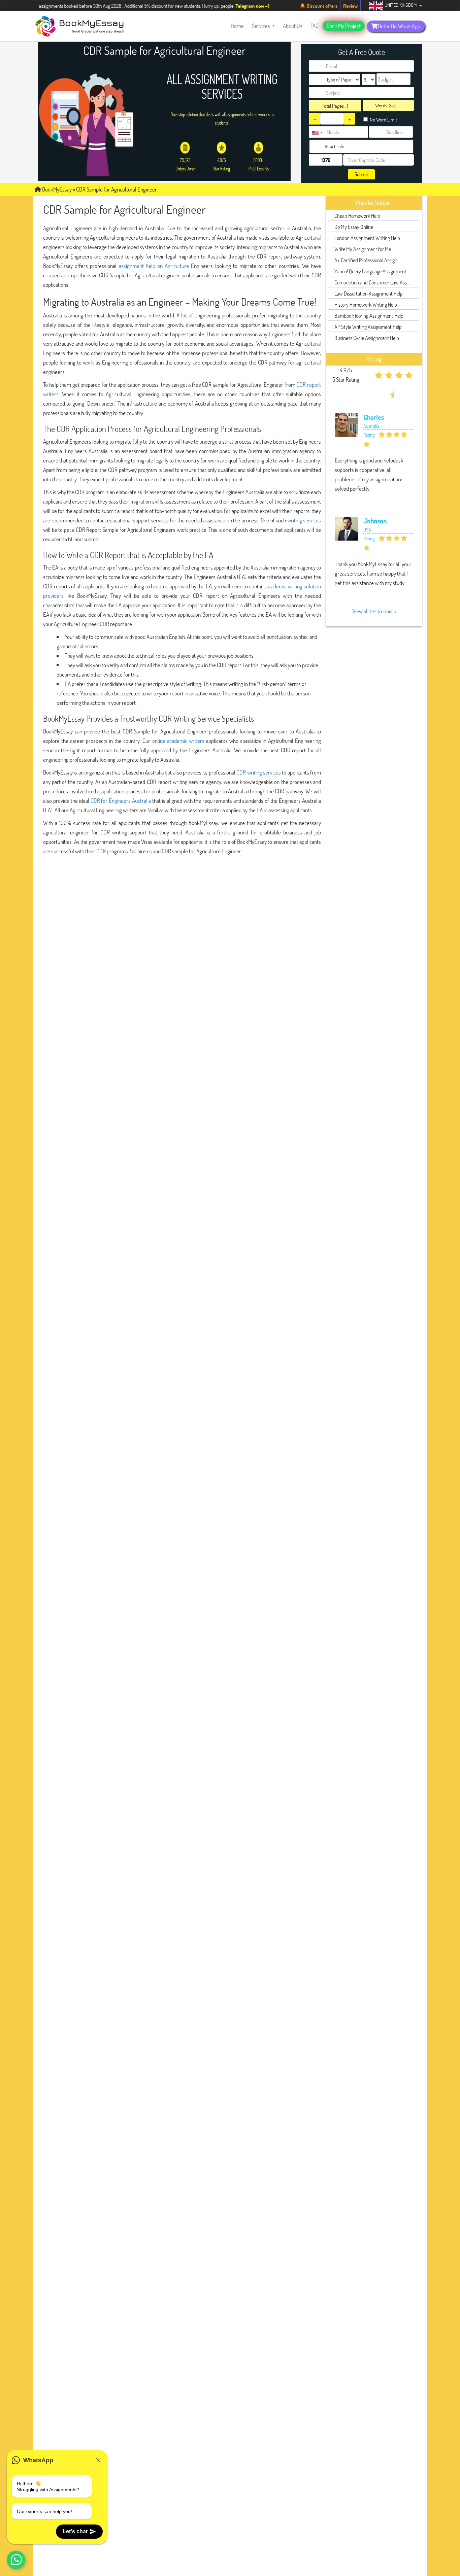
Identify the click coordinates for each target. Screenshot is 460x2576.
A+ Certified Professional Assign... (367, 260)
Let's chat (75, 2531)
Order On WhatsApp (399, 26)
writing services (304, 520)
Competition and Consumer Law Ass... (372, 282)
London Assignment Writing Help (367, 238)
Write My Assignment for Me (363, 249)
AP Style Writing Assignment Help (368, 327)
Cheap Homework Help (357, 216)
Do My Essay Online (354, 227)
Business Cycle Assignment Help (367, 338)
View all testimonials (374, 611)
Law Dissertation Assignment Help (369, 293)
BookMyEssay (56, 189)
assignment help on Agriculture (154, 266)
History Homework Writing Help (366, 304)
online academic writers (178, 741)
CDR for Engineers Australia (121, 801)
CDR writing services (259, 772)
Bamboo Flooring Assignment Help (369, 316)
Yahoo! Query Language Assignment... (372, 271)
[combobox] (317, 133)
